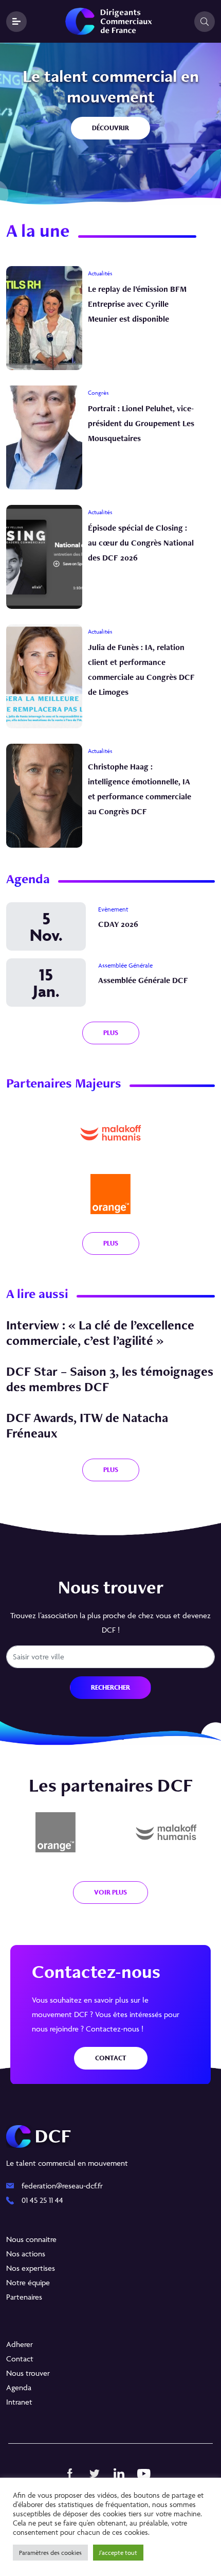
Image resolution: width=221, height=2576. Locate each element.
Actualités (100, 273)
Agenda (19, 2387)
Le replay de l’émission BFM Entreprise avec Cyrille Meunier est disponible (137, 304)
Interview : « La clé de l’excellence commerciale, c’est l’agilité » (100, 1333)
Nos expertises (31, 2268)
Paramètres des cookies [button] (50, 2553)
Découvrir (110, 128)
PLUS (111, 1033)
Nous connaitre (31, 2239)
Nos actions (26, 2254)
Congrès (98, 392)
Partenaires (24, 2297)
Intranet (19, 2402)
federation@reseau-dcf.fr (62, 2186)
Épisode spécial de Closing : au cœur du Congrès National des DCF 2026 (141, 543)
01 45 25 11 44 (42, 2200)
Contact (111, 2058)
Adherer (20, 2344)
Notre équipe (28, 2282)
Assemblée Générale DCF (143, 980)
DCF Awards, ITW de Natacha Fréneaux (87, 1425)
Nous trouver (28, 2373)
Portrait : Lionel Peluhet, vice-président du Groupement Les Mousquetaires (141, 423)
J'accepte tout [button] (118, 2553)
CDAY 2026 (118, 924)
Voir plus (110, 1892)
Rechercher (110, 1687)
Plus (111, 1243)
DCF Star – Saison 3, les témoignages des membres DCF (110, 1379)
